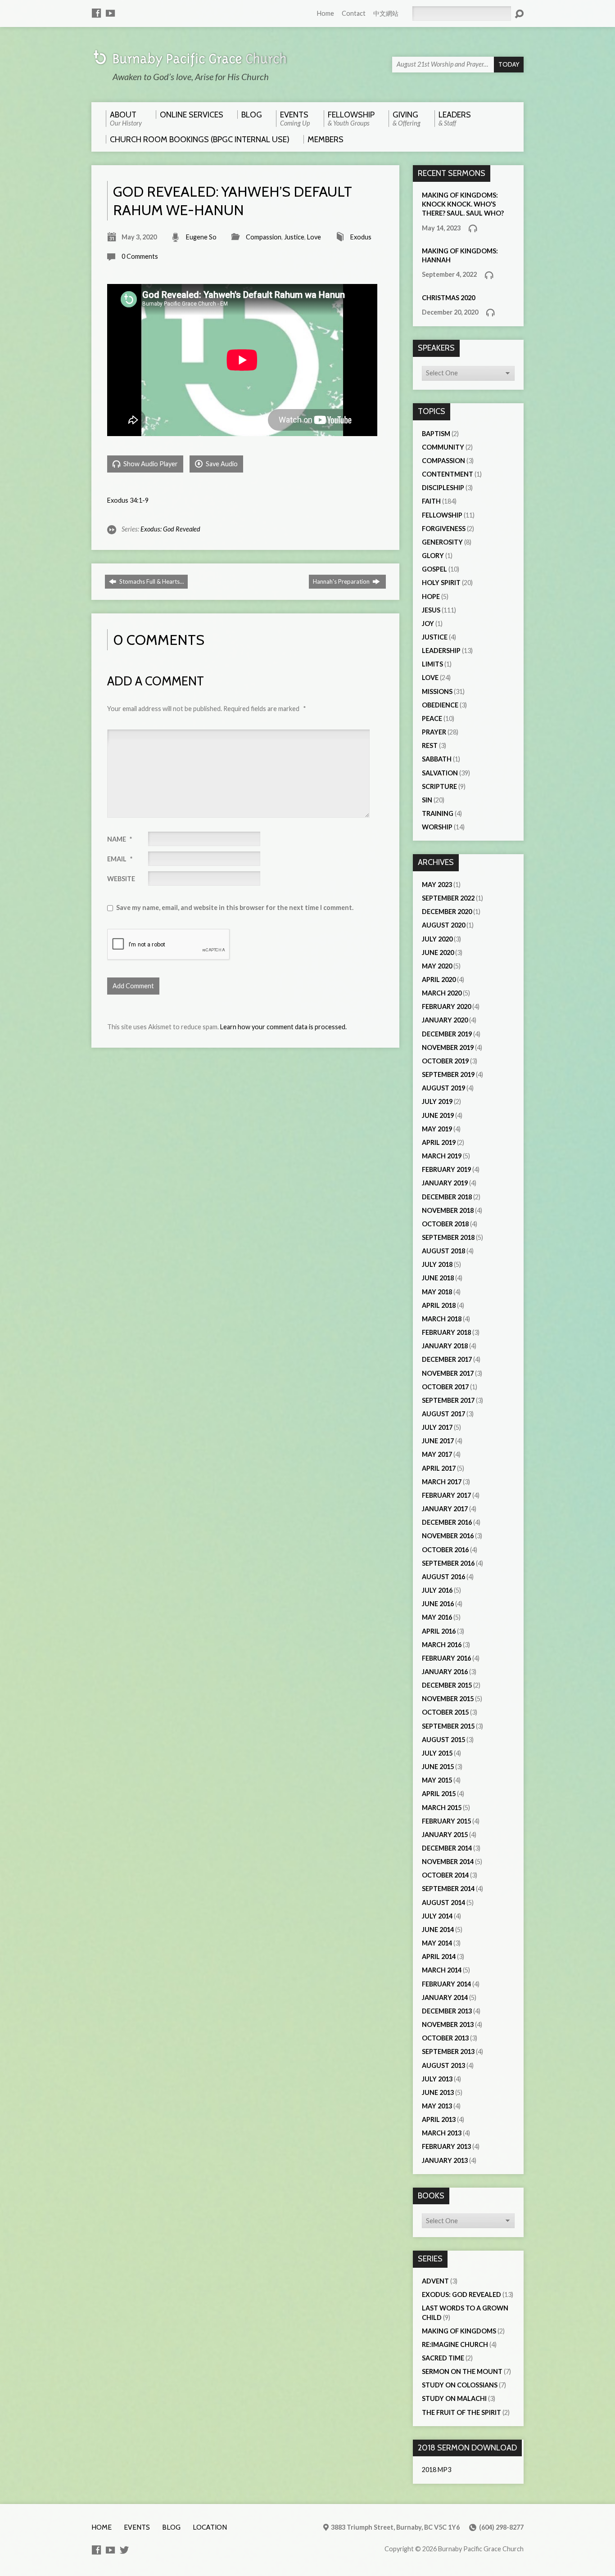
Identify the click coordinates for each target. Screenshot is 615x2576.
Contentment (448, 474)
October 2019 (445, 1061)
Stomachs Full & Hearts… (151, 581)
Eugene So (201, 237)
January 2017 (445, 1509)
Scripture (439, 786)
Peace (432, 718)
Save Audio (221, 464)
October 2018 (445, 1224)
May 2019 (437, 1129)
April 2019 (439, 1142)
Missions (437, 691)
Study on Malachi (454, 2398)
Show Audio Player (150, 464)
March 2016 (442, 1645)
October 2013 (445, 2038)
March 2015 (442, 1808)
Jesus (431, 610)
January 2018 (445, 1346)
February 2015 (446, 1821)
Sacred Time (443, 2358)
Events (137, 2527)
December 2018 (447, 1197)
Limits (432, 664)
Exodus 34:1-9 (128, 500)
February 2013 (446, 2146)
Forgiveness (444, 529)
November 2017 (448, 1373)
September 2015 (448, 1726)
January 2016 (445, 1672)
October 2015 (445, 1712)
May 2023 (437, 885)
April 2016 (439, 1631)
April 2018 (439, 1305)
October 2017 (445, 1387)
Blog (171, 2527)
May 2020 (437, 966)
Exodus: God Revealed (170, 529)
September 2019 (448, 1074)
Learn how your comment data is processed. (283, 1027)
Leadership (441, 651)
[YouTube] (110, 13)
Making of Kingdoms (459, 2331)
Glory (433, 556)
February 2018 (446, 1332)
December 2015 (447, 1685)
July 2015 (437, 1753)
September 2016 (448, 1563)
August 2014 (443, 1903)
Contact (354, 13)
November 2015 (448, 1699)
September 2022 (448, 898)
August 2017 (443, 1414)
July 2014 (437, 1916)
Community (443, 447)
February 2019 (446, 1169)
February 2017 (446, 1495)
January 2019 (445, 1183)
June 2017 (438, 1441)
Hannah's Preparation (342, 581)
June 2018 (438, 1278)
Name (120, 839)
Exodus (361, 237)
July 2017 (437, 1427)
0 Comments (140, 256)
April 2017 (439, 1468)
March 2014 (442, 1970)
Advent (435, 2281)
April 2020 (439, 980)
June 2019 (438, 1115)
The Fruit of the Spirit (461, 2412)
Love (314, 237)
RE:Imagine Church (455, 2344)
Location (210, 2527)
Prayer (434, 732)
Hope (431, 597)
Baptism (436, 434)
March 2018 (442, 1319)
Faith (431, 501)
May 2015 (437, 1780)
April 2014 (439, 1957)
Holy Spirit (441, 583)
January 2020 (445, 1020)
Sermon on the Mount (462, 2371)
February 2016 (446, 1658)
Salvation (440, 773)
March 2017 (442, 1482)
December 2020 (447, 912)
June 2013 (438, 2092)
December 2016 (447, 1522)
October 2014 (445, 1875)
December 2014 (447, 1848)
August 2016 (443, 1577)
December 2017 (447, 1359)
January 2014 (445, 1997)
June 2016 (438, 1604)
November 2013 (448, 2024)
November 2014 (448, 1862)
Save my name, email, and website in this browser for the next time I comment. (235, 907)
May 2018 (437, 1292)
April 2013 (439, 2119)
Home (326, 13)
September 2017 (448, 1400)
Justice (294, 237)
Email (120, 859)
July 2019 (437, 1101)
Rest (430, 745)
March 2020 (442, 993)
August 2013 (443, 2065)
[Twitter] (124, 2550)
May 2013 (437, 2106)
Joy (428, 624)
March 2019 (442, 1156)
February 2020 (446, 1007)
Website (121, 879)
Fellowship (442, 515)
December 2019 (447, 1034)
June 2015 (438, 1767)
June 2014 (438, 1930)
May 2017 (437, 1454)
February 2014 (446, 1984)
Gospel (434, 569)
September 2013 (448, 2051)
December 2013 (447, 2011)
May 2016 (437, 1617)
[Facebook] (96, 13)
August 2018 (443, 1251)
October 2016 (445, 1550)
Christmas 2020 (448, 298)
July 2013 (437, 2079)
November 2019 (448, 1047)
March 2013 (442, 2133)
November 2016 (448, 1536)
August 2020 (443, 925)
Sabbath (437, 759)
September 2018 (448, 1237)
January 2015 (445, 1835)
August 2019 (443, 1088)
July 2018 (437, 1264)
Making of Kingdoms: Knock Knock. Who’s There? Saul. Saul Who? (463, 204)
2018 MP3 (436, 2470)
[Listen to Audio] (473, 228)
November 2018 (448, 1210)
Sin (427, 800)
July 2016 (437, 1590)
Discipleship (443, 488)
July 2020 (437, 939)
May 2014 (437, 1943)
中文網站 (386, 13)
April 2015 (439, 1794)
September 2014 (448, 1889)
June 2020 (438, 952)
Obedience (440, 705)
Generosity (442, 542)
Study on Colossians (460, 2385)
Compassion (264, 237)
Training (438, 813)
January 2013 (445, 2160)
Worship (437, 827)
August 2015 (443, 1740)
